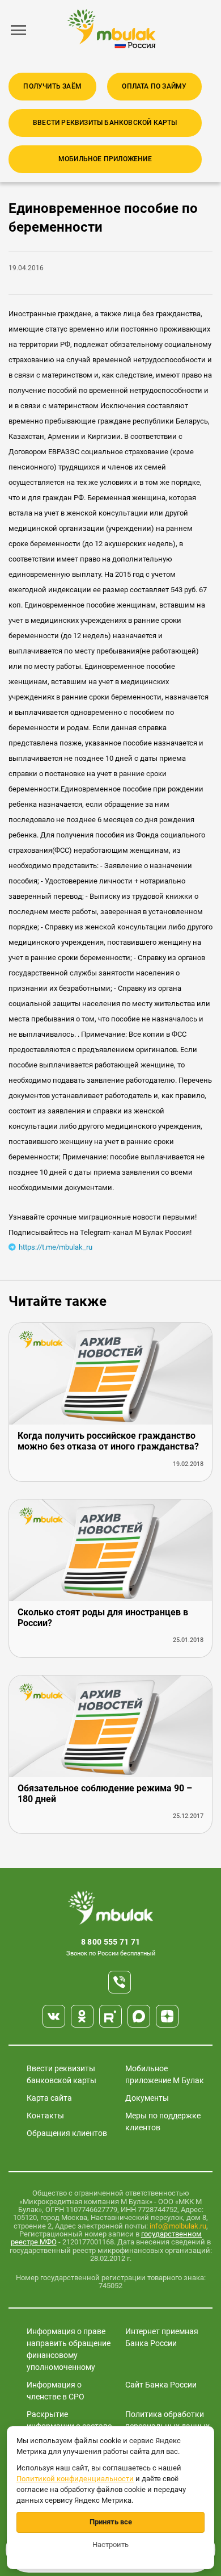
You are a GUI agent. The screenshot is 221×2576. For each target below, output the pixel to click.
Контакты (45, 2116)
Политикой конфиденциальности (75, 2479)
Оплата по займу (154, 86)
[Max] (139, 2016)
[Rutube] (110, 2016)
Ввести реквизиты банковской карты (105, 123)
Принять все (111, 2522)
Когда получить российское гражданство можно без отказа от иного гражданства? (108, 1441)
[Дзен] (167, 2016)
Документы (147, 2098)
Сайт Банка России (161, 2385)
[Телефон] (120, 1982)
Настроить (110, 2544)
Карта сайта (49, 2098)
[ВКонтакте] (54, 2016)
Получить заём (52, 86)
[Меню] (19, 30)
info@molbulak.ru (178, 2226)
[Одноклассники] (82, 2016)
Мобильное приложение (105, 159)
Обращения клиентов (67, 2133)
